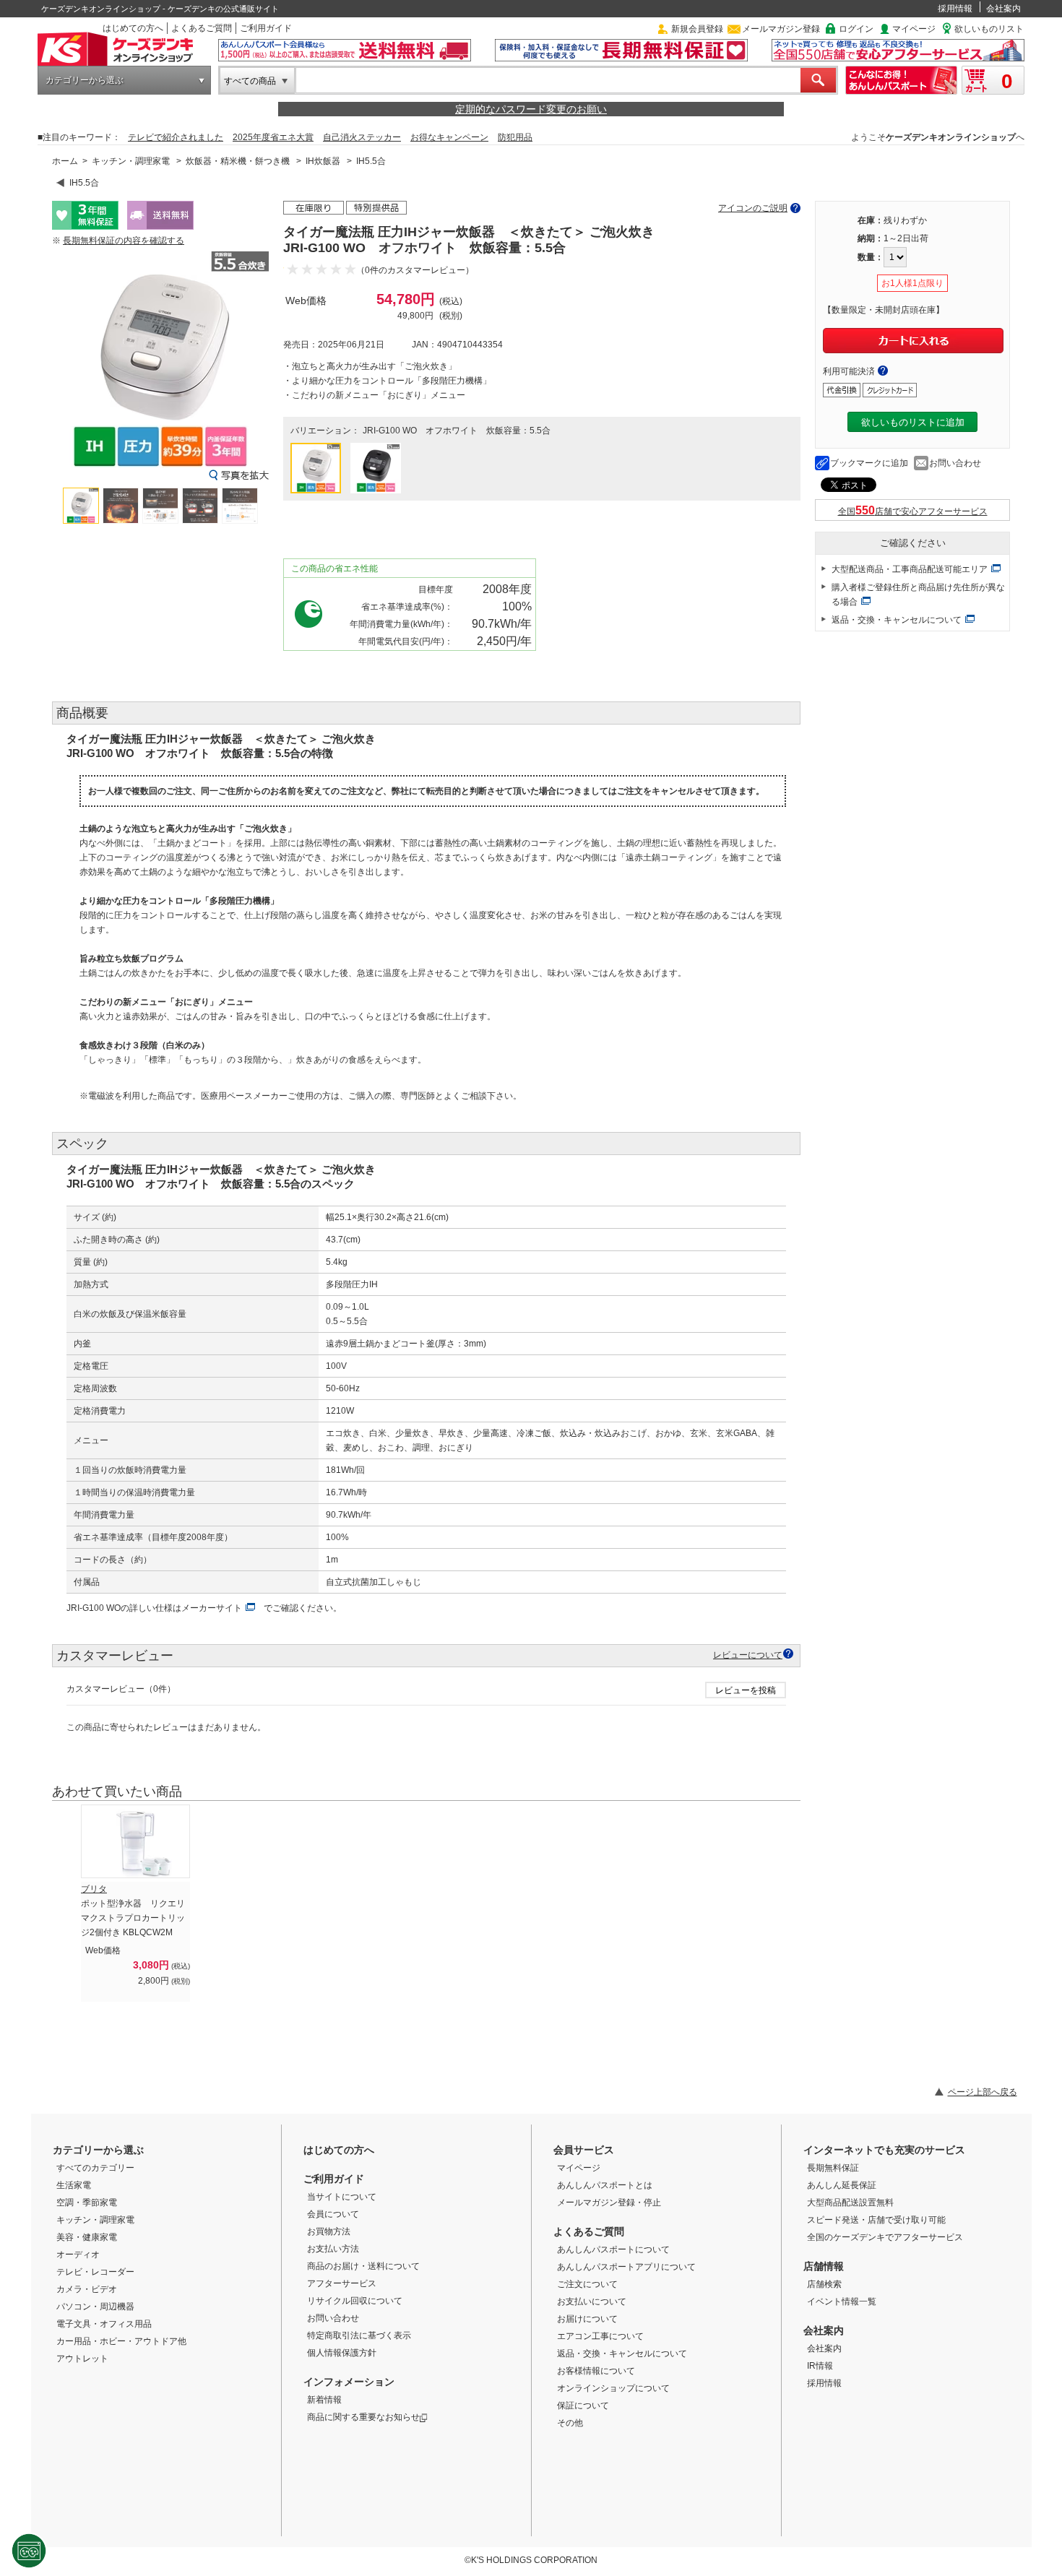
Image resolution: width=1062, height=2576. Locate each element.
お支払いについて (592, 2301)
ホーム (65, 161)
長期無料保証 (833, 2168)
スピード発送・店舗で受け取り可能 (876, 2220)
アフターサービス (342, 2283)
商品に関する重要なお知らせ (363, 2417)
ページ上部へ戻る (983, 2092)
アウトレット (82, 2359)
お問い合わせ (955, 463)
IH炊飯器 (323, 161)
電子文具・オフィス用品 (104, 2324)
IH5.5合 (371, 161)
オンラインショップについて (613, 2388)
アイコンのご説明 (753, 208)
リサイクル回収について (355, 2301)
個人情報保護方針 (342, 2353)
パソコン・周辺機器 (95, 2307)
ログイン (856, 29)
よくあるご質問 (202, 28)
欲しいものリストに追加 (913, 422)
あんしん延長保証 (842, 2185)
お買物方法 (329, 2231)
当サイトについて (342, 2197)
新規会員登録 (697, 29)
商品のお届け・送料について (363, 2266)
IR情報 (820, 2366)
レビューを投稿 (746, 1690)
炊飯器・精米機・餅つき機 (238, 161)
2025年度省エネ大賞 (273, 137)
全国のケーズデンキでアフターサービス (885, 2237)
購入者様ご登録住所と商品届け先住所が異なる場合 (918, 595)
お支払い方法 (333, 2249)
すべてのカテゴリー (95, 2168)
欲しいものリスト (989, 29)
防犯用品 (515, 137)
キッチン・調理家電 (131, 161)
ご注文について (587, 2284)
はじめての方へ (133, 28)
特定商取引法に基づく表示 (359, 2335)
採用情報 (955, 9)
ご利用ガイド (266, 28)
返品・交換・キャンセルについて (897, 620)
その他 (570, 2423)
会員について (333, 2214)
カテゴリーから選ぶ (85, 80)
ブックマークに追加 (869, 463)
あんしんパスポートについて (613, 2249)
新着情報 (324, 2400)
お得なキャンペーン (449, 137)
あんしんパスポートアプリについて (626, 2267)
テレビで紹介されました (176, 137)
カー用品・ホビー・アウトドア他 (121, 2341)
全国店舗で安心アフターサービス (913, 511)
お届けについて (587, 2319)
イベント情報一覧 (842, 2301)
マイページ (914, 29)
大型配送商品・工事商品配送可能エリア (910, 569)
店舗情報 (824, 2266)
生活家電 (74, 2185)
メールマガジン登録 (781, 29)
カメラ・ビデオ (87, 2289)
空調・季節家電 (87, 2203)
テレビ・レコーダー (95, 2272)
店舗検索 (824, 2284)
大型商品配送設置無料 (850, 2203)
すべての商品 (250, 81)
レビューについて (748, 1655)
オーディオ (78, 2255)
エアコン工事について (600, 2336)
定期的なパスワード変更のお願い (531, 109)
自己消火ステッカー (362, 137)
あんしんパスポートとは (605, 2185)
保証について (583, 2406)
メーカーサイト (212, 1608)
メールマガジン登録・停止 (609, 2203)
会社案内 (1003, 9)
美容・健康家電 (87, 2237)
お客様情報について (596, 2371)
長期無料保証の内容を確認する (124, 241)
